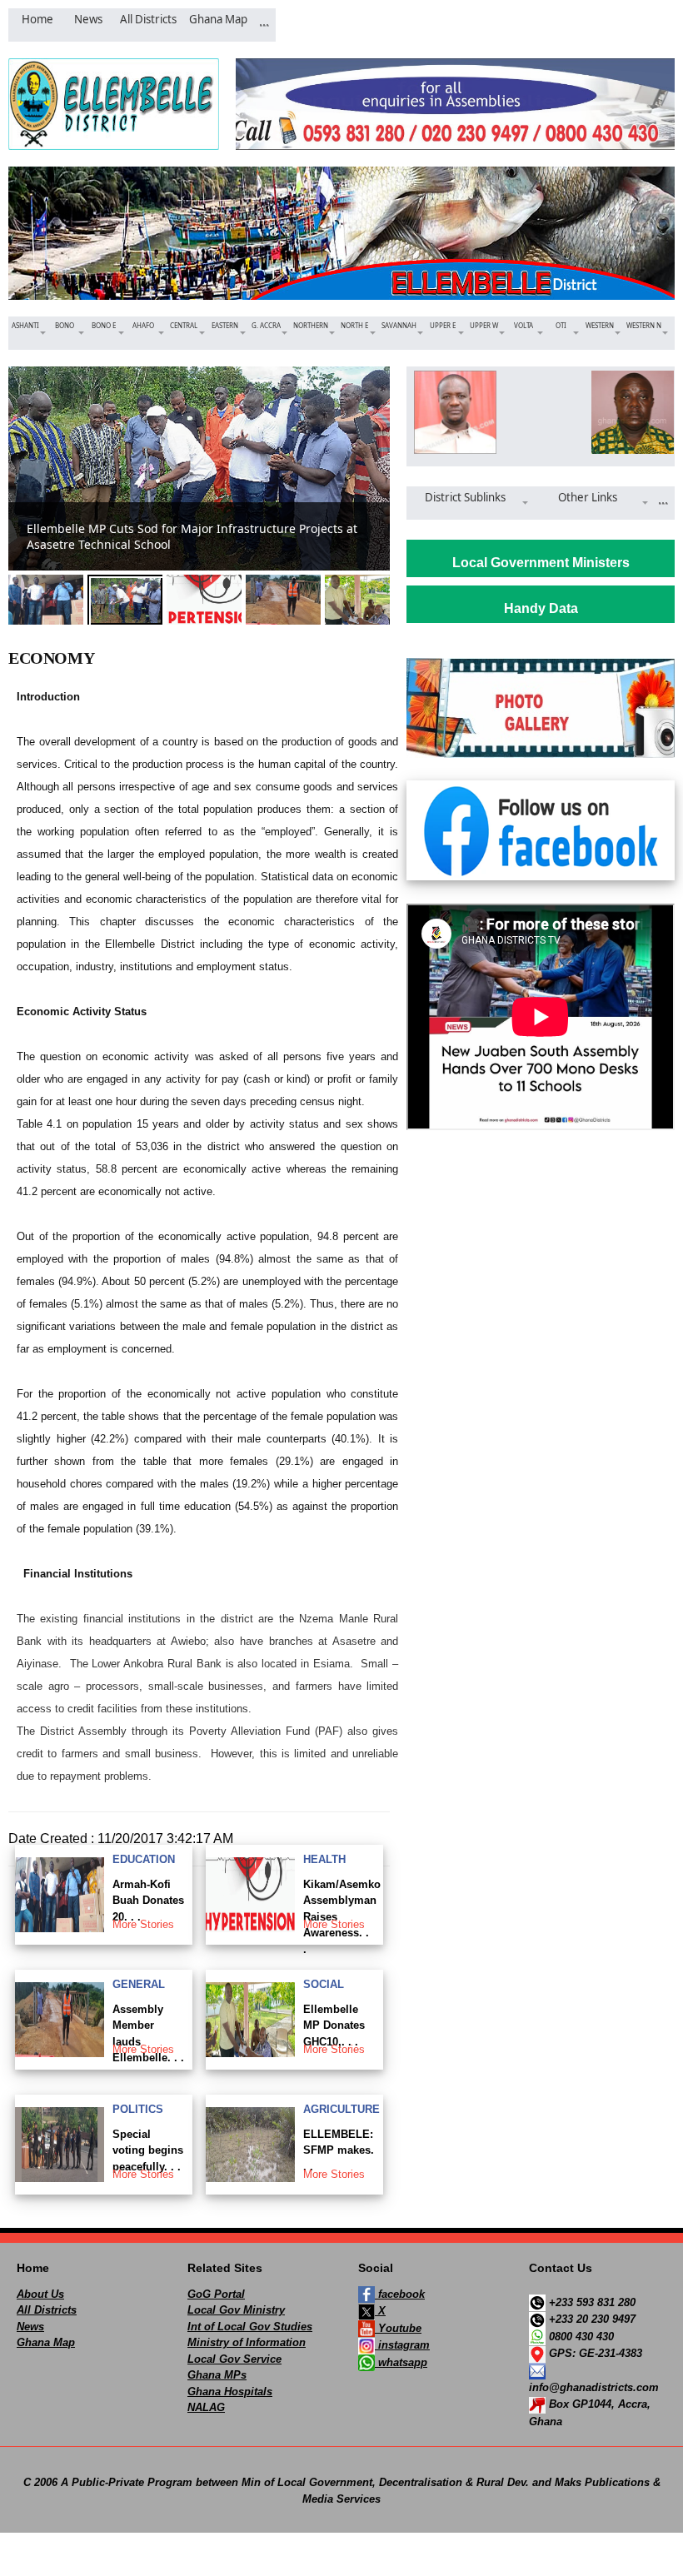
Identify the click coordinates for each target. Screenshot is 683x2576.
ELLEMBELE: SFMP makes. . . (339, 2150)
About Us (40, 2294)
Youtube (398, 2328)
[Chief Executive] (452, 412)
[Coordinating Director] (629, 412)
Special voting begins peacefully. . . (148, 2150)
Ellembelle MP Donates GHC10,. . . (334, 2025)
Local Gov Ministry (236, 2310)
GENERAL (139, 1984)
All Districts (47, 2310)
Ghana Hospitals (230, 2392)
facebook (400, 2294)
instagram (402, 2345)
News (30, 2327)
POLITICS (138, 2109)
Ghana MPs (217, 2375)
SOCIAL (324, 1984)
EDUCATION (144, 1859)
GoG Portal (216, 2294)
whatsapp (401, 2362)
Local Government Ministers (541, 563)
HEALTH (324, 1859)
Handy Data (541, 608)
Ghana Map (46, 2342)
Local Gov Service (234, 2359)
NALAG (206, 2407)
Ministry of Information (247, 2342)
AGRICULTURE (341, 2109)
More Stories (143, 1924)
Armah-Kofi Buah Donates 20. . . (148, 1901)
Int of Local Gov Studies (250, 2327)
